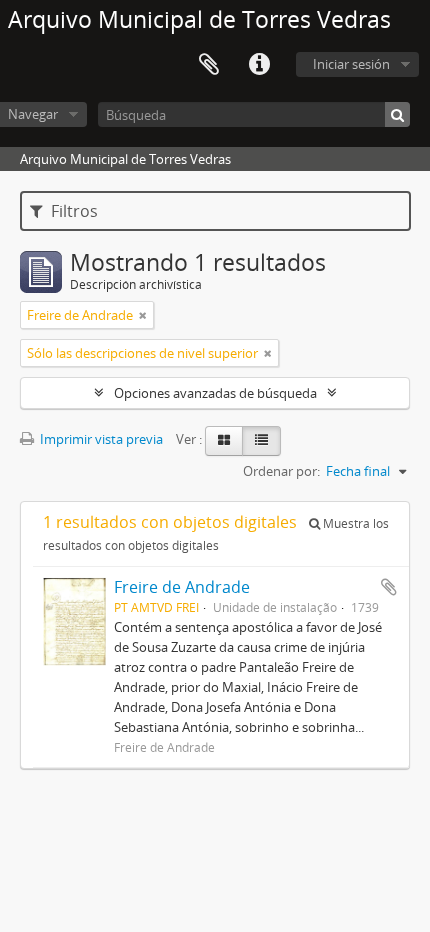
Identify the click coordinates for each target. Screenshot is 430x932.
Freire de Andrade (182, 587)
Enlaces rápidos (259, 65)
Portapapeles (209, 65)
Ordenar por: (281, 471)
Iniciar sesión (351, 64)
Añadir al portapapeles (389, 587)
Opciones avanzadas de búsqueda (215, 393)
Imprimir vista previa (100, 439)
